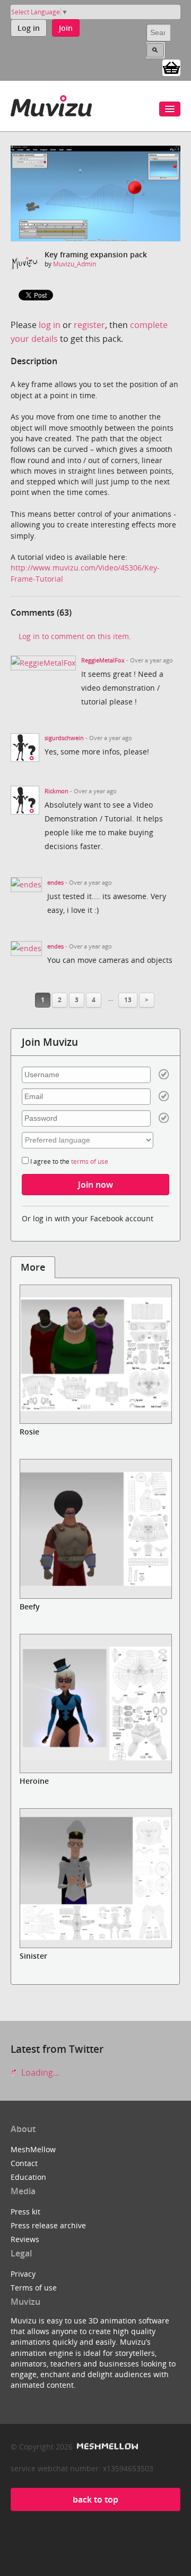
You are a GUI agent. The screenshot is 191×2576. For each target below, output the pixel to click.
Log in (29, 28)
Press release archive (48, 2225)
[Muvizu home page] (51, 104)
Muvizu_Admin (75, 264)
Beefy (30, 1606)
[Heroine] (95, 1704)
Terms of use (34, 2288)
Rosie (29, 1432)
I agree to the (68, 1161)
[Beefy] (95, 1529)
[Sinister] (95, 1878)
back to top (95, 2499)
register (89, 325)
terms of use (90, 1161)
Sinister (33, 1956)
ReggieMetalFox (103, 660)
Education (28, 2177)
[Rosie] (95, 1354)
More (33, 1267)
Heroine (34, 1781)
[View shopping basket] (171, 67)
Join (66, 28)
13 (128, 1000)
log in (50, 325)
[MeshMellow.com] (106, 2447)
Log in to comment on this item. (75, 636)
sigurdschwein (64, 738)
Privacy (23, 2274)
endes (55, 883)
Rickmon (57, 791)
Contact (24, 2163)
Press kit (25, 2212)
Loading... (39, 2072)
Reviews (25, 2239)
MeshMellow (33, 2149)
